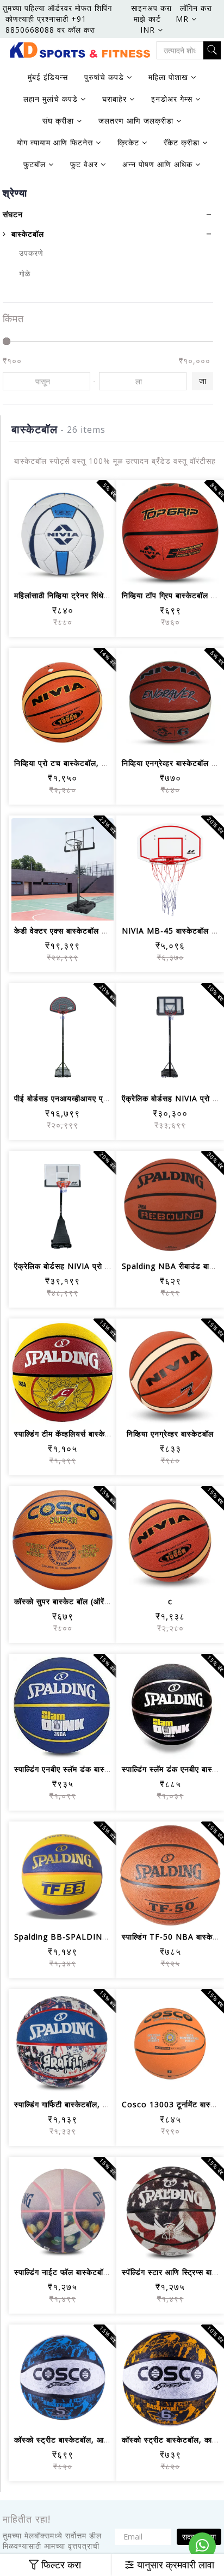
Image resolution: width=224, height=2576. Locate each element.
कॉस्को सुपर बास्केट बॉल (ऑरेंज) (64, 1601)
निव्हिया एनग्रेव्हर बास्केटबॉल (170, 1434)
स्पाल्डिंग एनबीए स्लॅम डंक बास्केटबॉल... (74, 1769)
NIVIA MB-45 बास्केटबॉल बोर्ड (172, 931)
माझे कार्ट (147, 19)
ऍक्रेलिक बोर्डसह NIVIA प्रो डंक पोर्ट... (75, 1266)
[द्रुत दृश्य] (102, 570)
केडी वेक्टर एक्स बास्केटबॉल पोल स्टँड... (76, 931)
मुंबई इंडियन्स (48, 77)
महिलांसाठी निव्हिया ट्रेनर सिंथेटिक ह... (72, 595)
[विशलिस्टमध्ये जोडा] (50, 570)
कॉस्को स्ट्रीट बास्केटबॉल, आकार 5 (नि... (78, 2440)
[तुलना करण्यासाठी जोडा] (76, 570)
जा (203, 381)
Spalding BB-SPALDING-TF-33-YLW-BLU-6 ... (104, 1937)
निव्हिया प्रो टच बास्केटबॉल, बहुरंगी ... (72, 763)
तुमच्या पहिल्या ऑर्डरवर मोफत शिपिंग (57, 8)
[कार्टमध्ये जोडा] (24, 570)
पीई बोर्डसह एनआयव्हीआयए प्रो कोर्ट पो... (77, 1098)
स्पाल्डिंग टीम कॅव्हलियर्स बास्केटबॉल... (71, 1434)
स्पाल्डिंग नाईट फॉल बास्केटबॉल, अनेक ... (77, 2272)
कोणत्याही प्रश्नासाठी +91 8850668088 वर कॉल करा (50, 24)
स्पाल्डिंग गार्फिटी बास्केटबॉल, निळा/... (70, 2104)
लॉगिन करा (196, 8)
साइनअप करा (151, 8)
